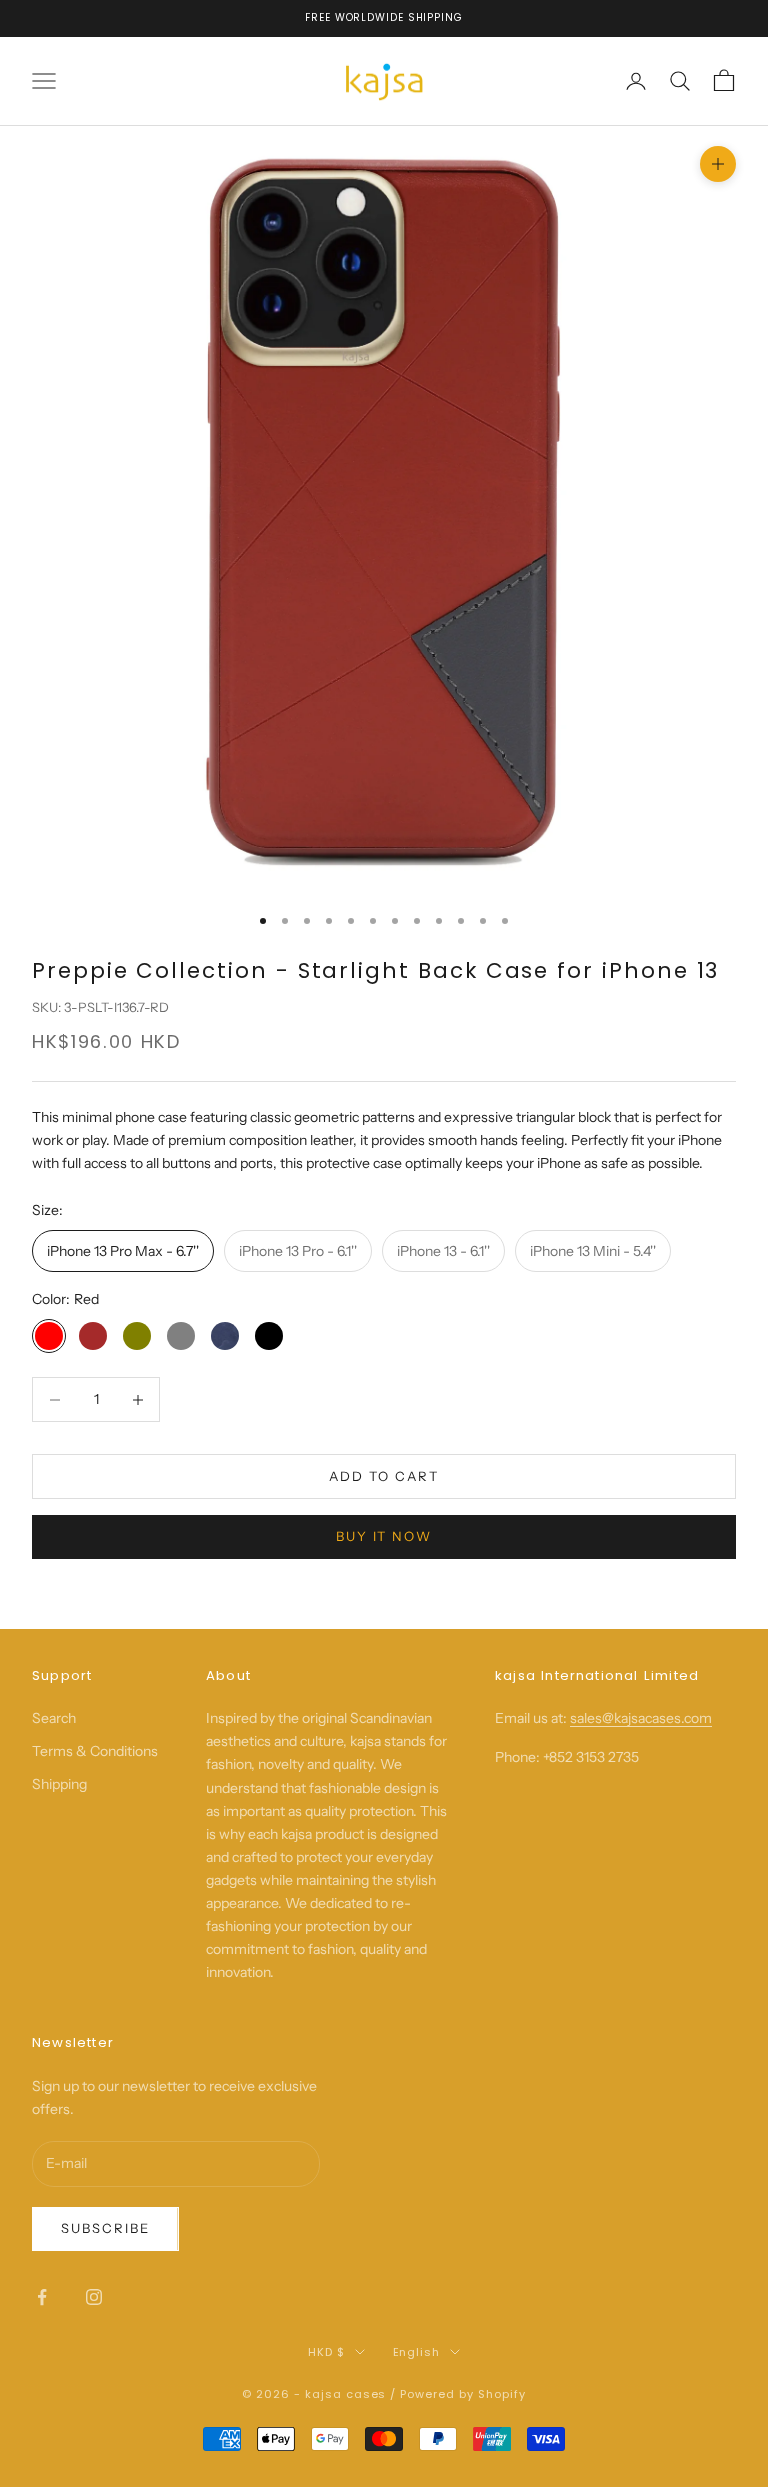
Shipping (59, 1784)
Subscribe (105, 2228)
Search (54, 1718)
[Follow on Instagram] (94, 2297)
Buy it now (384, 1536)
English (417, 2352)
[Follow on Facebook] (42, 2297)
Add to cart (383, 1476)
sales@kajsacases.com (641, 1718)
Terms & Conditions (95, 1751)
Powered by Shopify (463, 2394)
